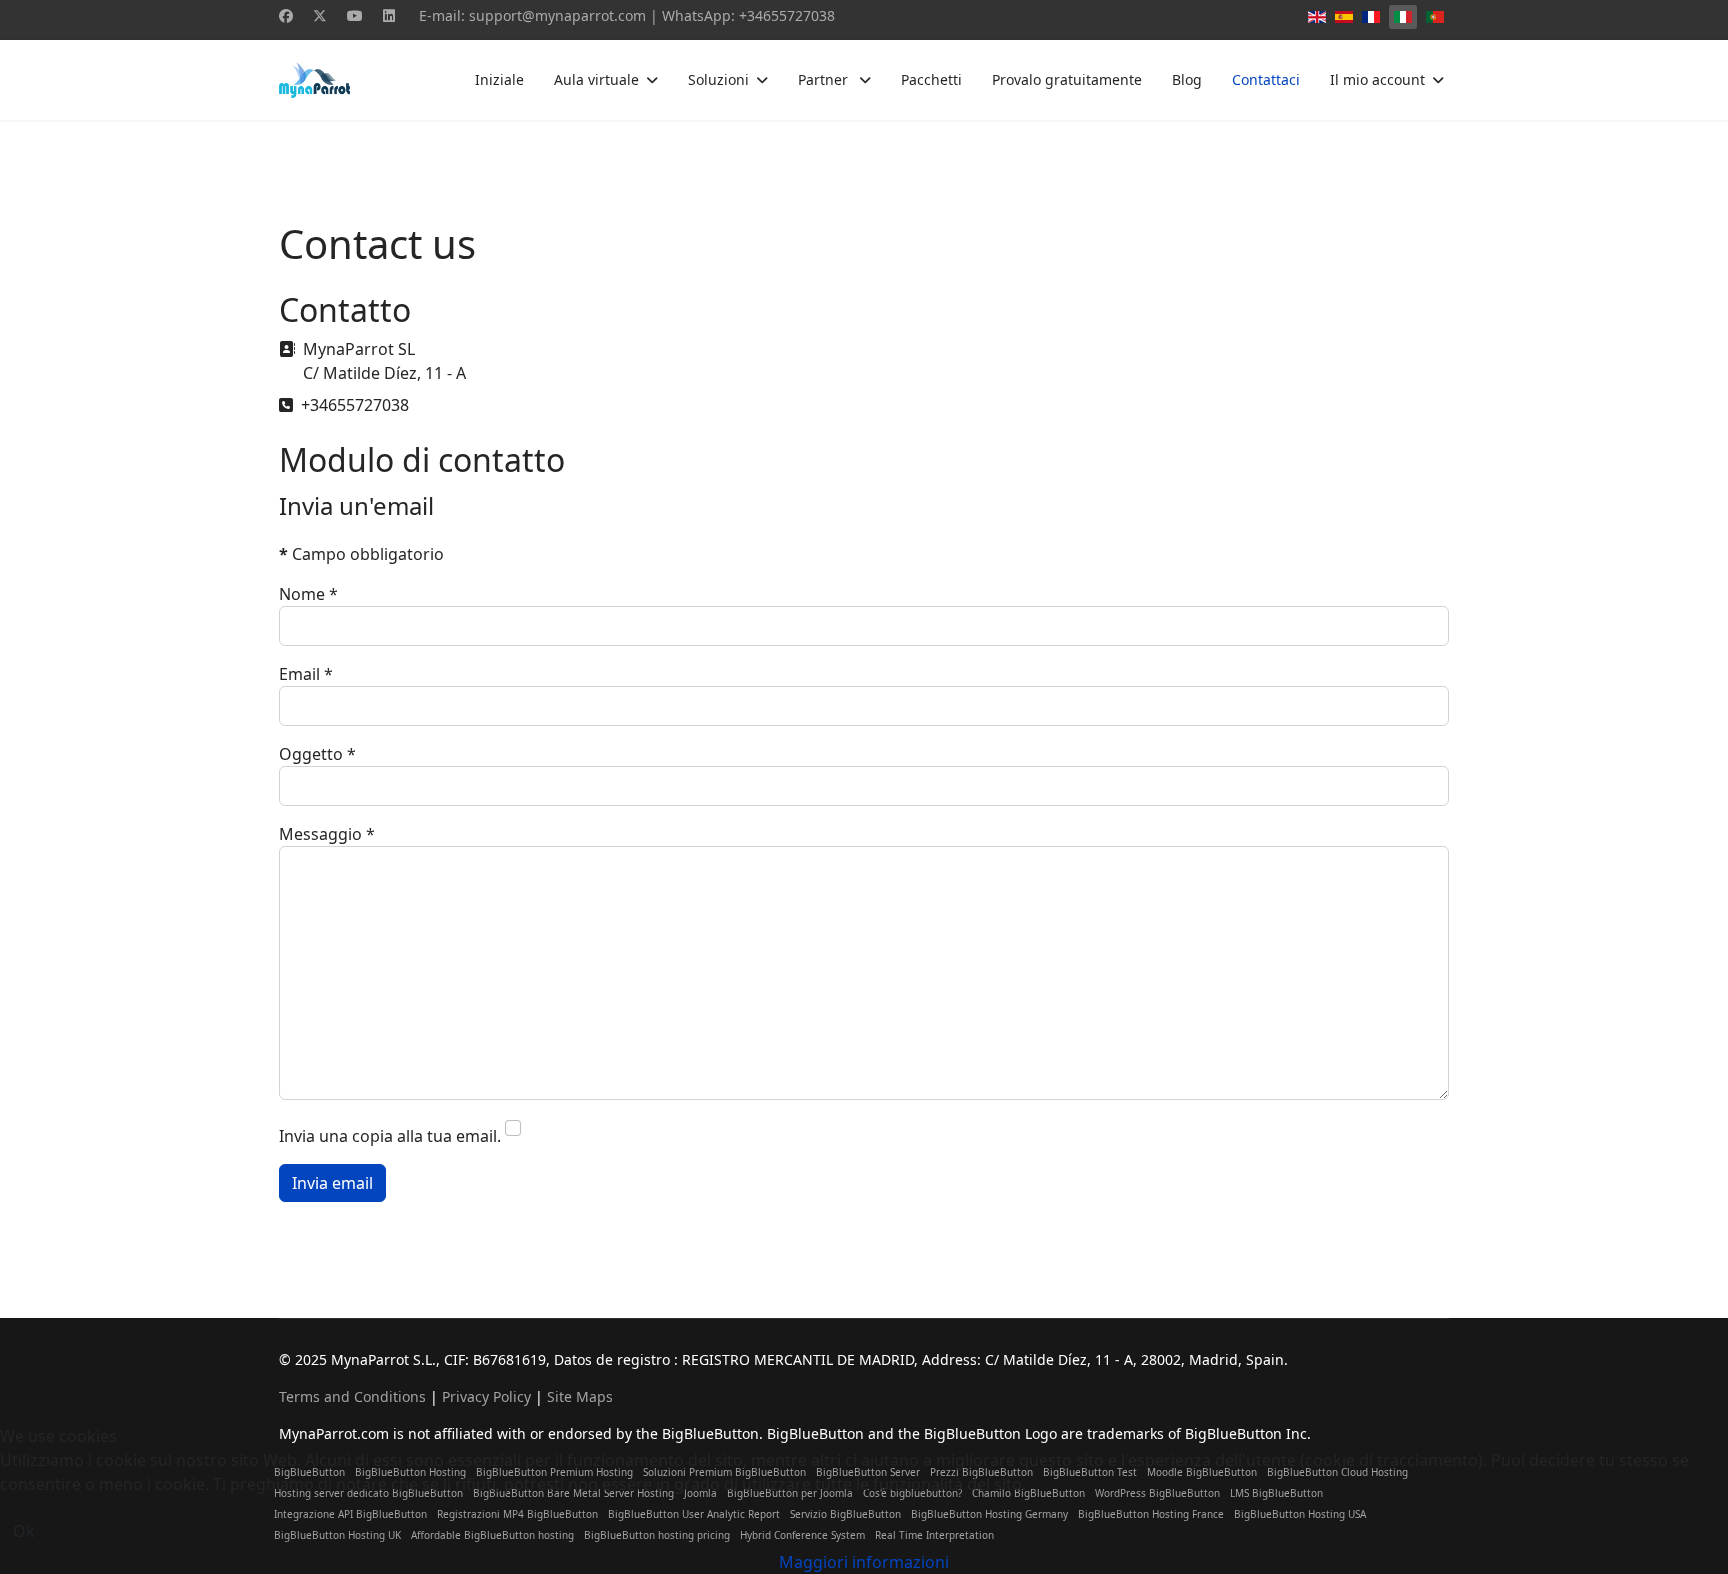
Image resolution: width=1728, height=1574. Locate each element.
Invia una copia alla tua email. (390, 1136)
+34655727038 (787, 15)
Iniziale (499, 79)
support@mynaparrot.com (557, 15)
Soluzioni (718, 79)
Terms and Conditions (352, 1396)
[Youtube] (355, 15)
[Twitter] (320, 15)
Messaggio (327, 834)
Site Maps (580, 1396)
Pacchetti (931, 79)
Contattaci (1266, 79)
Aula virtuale (596, 79)
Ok (24, 1531)
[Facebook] (286, 15)
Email (306, 674)
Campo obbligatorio (361, 554)
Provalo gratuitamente (1067, 79)
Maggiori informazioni (864, 1562)
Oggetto (317, 754)
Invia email (332, 1183)
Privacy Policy (486, 1396)
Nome (308, 594)
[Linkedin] (389, 15)
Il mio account (1377, 79)
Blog (1187, 79)
